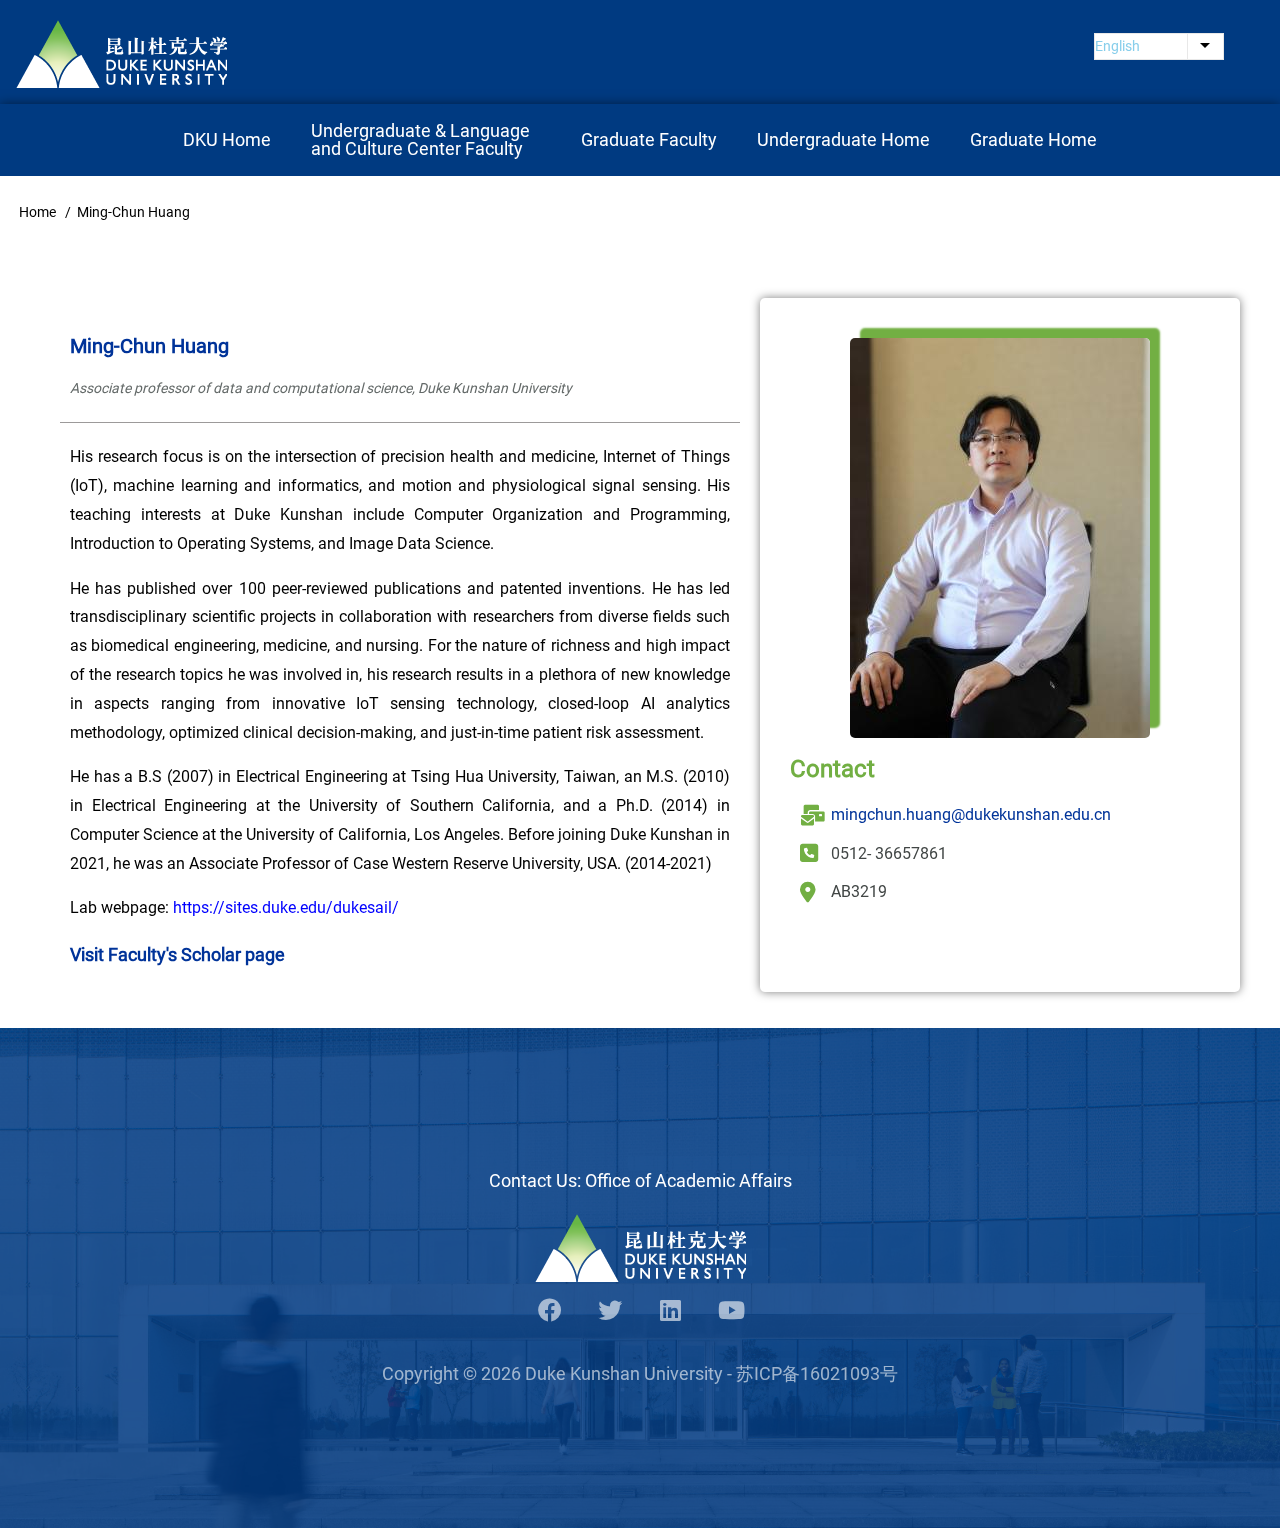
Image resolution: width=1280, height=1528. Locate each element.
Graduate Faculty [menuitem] (649, 139)
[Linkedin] (670, 1311)
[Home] (121, 54)
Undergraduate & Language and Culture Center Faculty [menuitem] (422, 139)
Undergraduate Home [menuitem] (843, 139)
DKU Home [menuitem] (227, 139)
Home (37, 212)
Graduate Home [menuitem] (1033, 139)
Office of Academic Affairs (688, 1180)
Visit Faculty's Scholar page (177, 954)
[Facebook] (550, 1311)
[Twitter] (610, 1311)
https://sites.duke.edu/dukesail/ (286, 907)
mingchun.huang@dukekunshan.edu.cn (971, 814)
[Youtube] (730, 1311)
